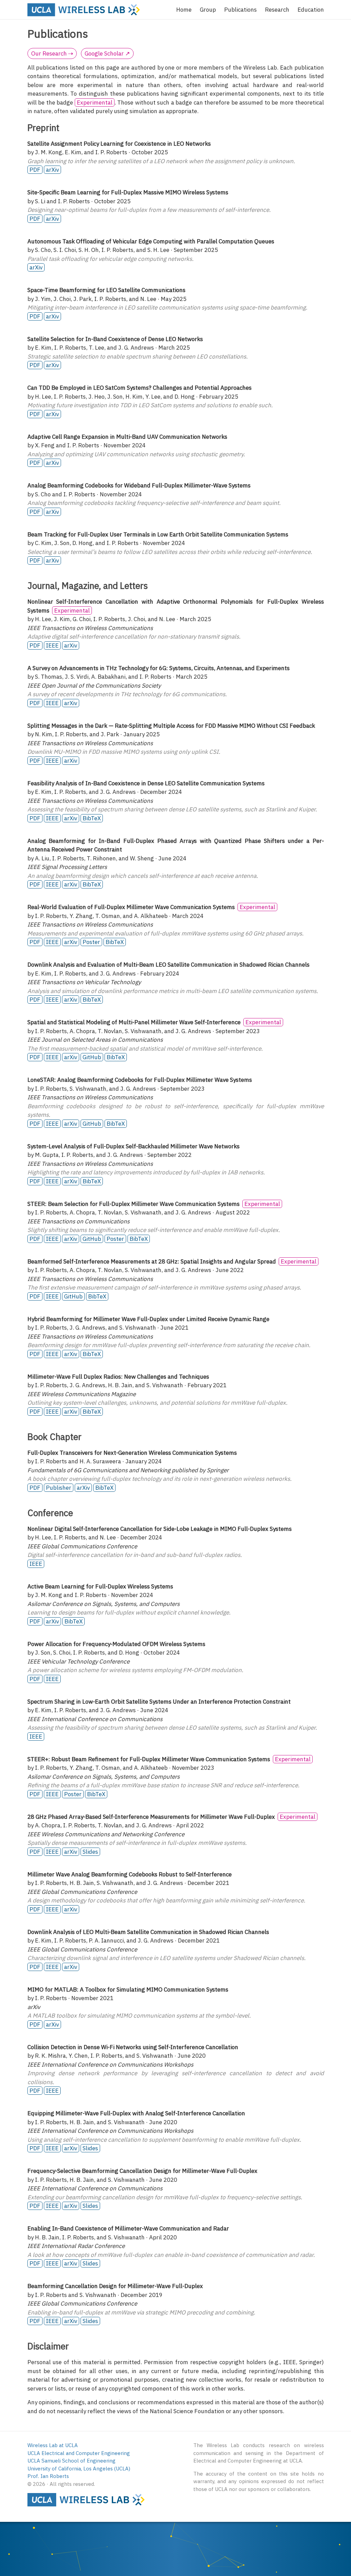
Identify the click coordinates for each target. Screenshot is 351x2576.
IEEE (52, 645)
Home (184, 10)
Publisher (59, 1488)
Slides (90, 1852)
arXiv (52, 170)
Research (277, 10)
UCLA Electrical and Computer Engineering (79, 2453)
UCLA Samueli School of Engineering (71, 2461)
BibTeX (92, 818)
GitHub (92, 1057)
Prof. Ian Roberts (48, 2476)
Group (208, 10)
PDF (35, 170)
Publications (240, 10)
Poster (91, 942)
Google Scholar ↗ (107, 53)
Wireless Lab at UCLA (53, 2445)
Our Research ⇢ (52, 53)
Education (311, 10)
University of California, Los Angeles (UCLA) (79, 2469)
